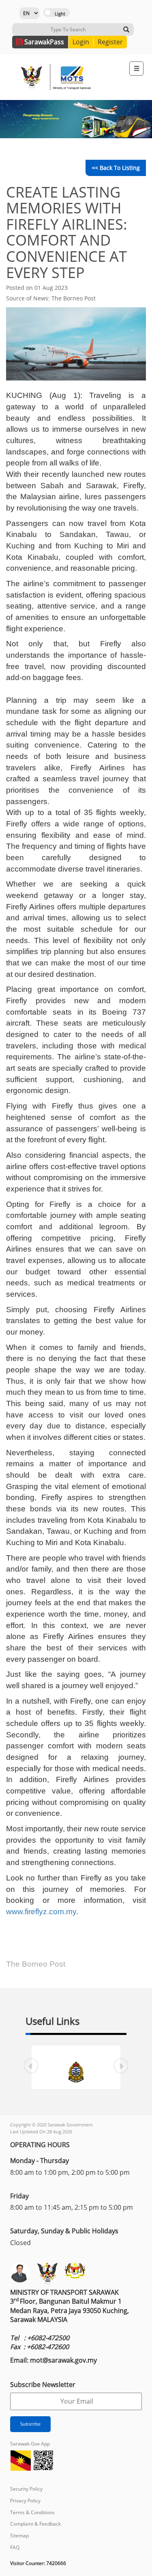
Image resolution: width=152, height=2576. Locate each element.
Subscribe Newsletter (43, 2385)
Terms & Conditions (32, 2512)
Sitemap (19, 2536)
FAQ (15, 2547)
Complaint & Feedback (35, 2524)
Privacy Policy (25, 2501)
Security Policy (26, 2489)
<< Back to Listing (116, 168)
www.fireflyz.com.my (41, 1912)
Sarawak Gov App (30, 2444)
